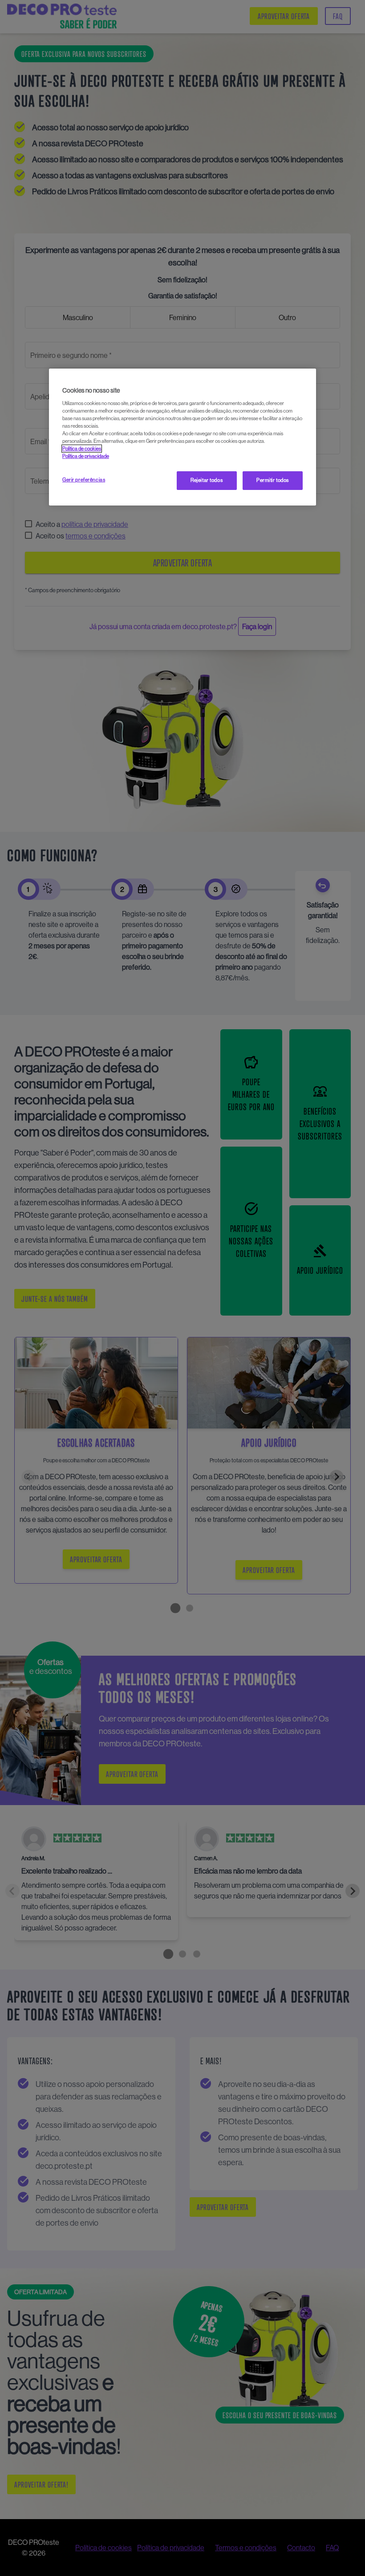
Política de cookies (82, 449)
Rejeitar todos (207, 480)
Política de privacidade (86, 456)
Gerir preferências (84, 480)
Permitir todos (273, 480)
